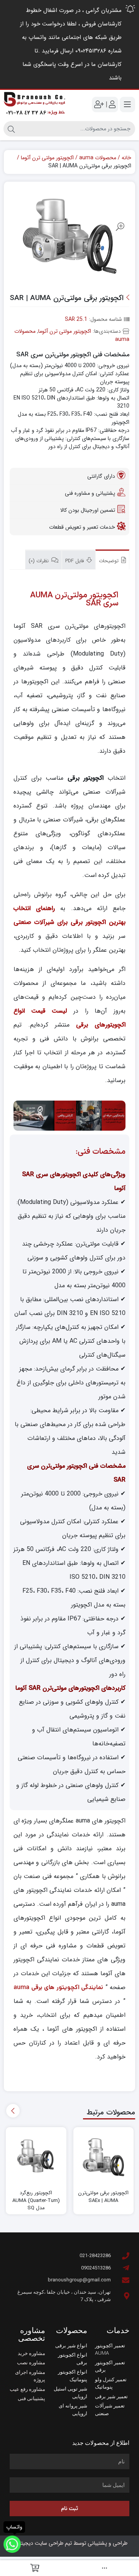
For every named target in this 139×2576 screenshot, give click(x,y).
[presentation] (13, 2111)
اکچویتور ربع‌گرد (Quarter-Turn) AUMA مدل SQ (36, 2201)
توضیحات (109, 561)
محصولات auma (98, 158)
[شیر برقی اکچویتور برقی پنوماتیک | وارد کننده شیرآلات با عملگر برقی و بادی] (35, 105)
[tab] (112, 560)
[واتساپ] (12, 2544)
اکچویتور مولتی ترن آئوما (47, 158)
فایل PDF (75, 561)
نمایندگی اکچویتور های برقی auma (58, 1987)
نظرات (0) (39, 561)
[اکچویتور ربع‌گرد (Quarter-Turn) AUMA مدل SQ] (36, 2157)
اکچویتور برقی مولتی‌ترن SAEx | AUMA (103, 2197)
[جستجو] (11, 129)
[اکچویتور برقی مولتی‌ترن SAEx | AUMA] (104, 2157)
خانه (126, 158)
